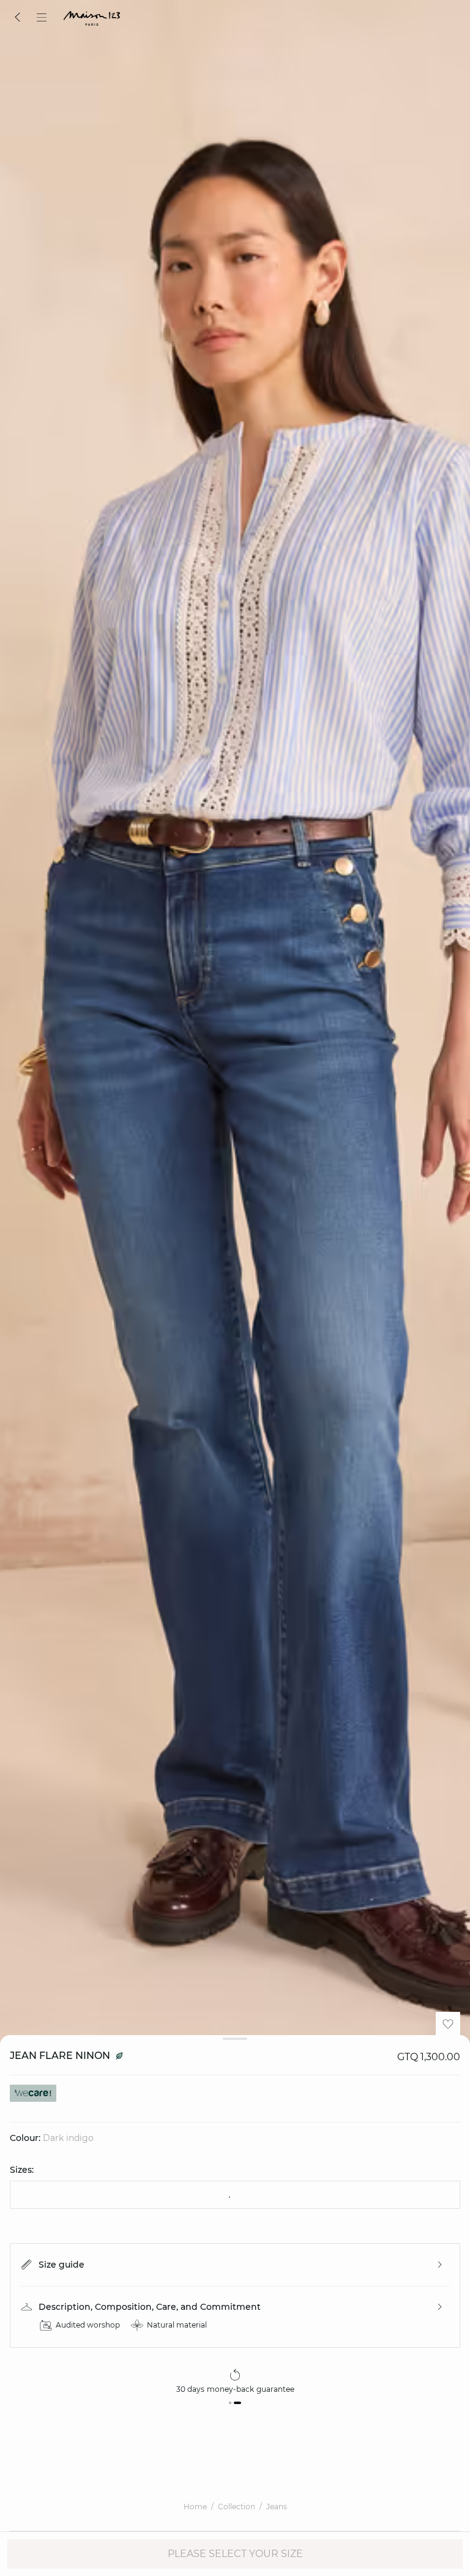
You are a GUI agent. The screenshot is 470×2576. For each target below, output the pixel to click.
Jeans (277, 2507)
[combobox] (235, 2195)
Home (195, 2507)
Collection (237, 2507)
